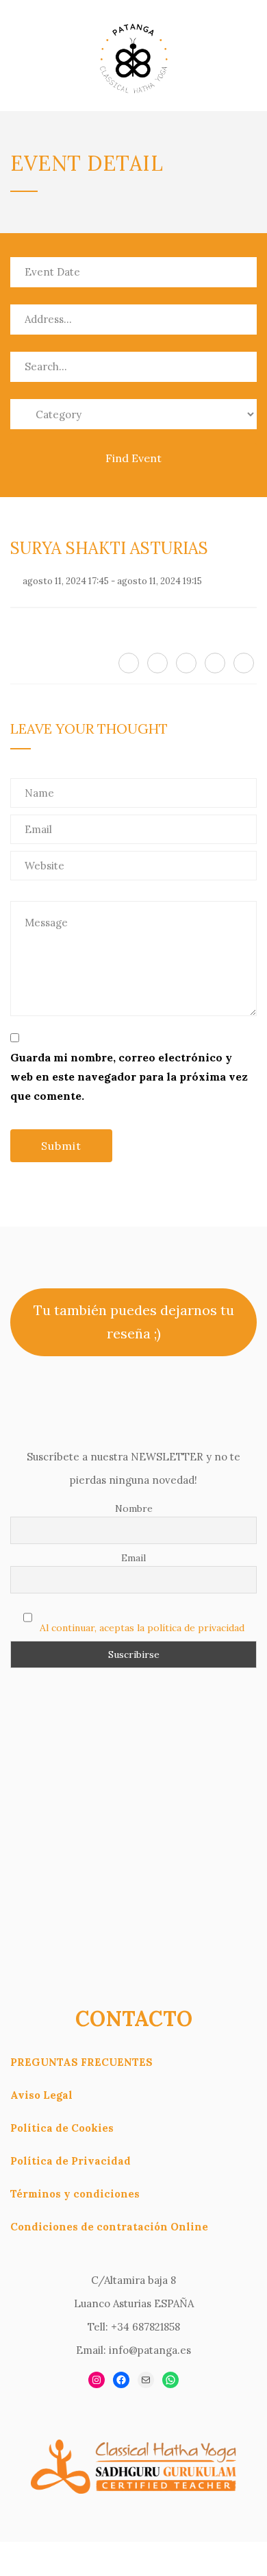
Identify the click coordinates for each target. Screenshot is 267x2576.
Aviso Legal (41, 2095)
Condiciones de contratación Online (109, 2227)
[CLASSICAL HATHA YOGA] (133, 56)
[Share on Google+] (186, 663)
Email (133, 1558)
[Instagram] (97, 2380)
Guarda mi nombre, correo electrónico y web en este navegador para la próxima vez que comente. (129, 1076)
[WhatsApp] (170, 2380)
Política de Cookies (62, 2128)
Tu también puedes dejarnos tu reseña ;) (134, 1322)
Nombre (134, 1508)
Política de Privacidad (71, 2161)
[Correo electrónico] (146, 2380)
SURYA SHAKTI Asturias (109, 548)
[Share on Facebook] (129, 663)
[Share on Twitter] (157, 663)
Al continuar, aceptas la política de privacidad (142, 1628)
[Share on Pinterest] (215, 663)
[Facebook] (121, 2380)
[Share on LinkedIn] (244, 663)
